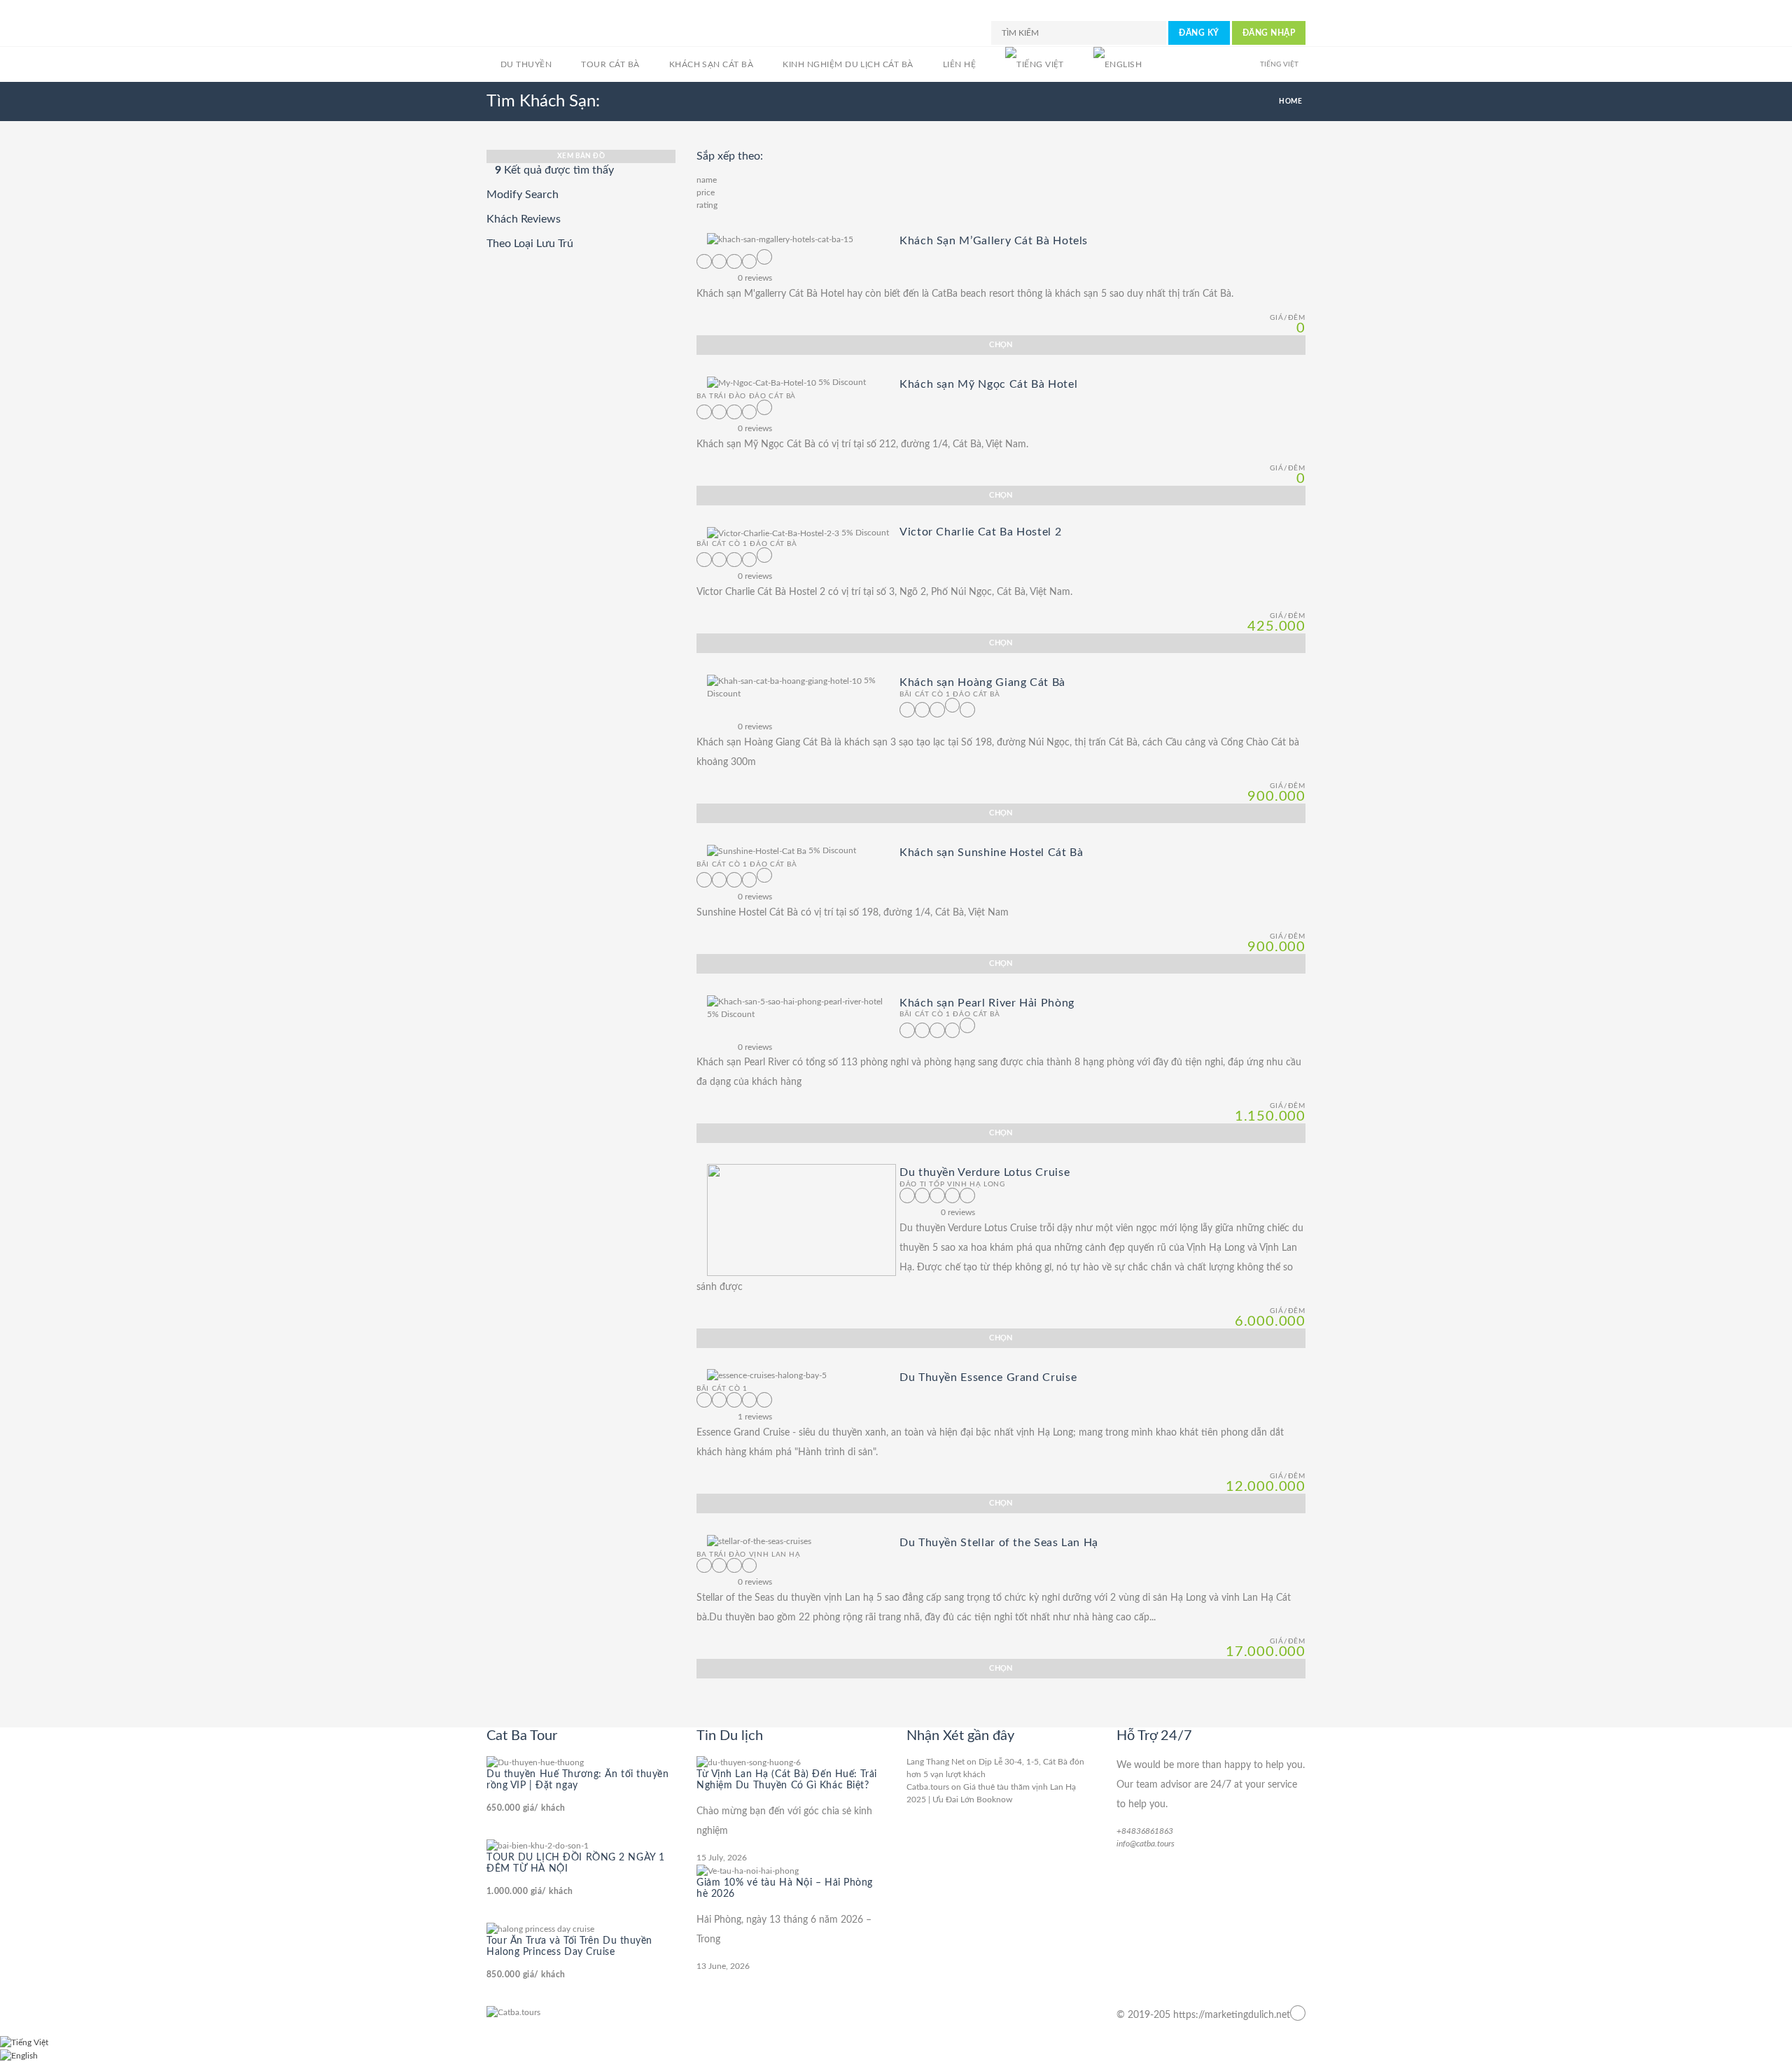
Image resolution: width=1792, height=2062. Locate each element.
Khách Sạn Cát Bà (712, 64)
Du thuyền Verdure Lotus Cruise (985, 1172)
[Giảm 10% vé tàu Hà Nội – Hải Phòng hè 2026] (748, 1870)
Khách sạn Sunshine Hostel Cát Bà (991, 853)
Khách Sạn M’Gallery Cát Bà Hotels (994, 241)
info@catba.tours (1146, 1844)
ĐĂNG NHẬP (1269, 33)
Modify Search (523, 195)
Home (1290, 101)
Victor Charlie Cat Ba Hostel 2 (980, 532)
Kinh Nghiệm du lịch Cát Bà (848, 64)
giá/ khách (526, 1808)
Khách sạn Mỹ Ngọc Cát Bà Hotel (988, 384)
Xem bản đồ (581, 156)
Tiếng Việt (1279, 64)
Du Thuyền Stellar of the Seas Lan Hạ (999, 1543)
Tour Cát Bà (610, 64)
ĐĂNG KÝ (1199, 33)
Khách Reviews (524, 219)
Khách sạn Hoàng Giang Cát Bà (982, 682)
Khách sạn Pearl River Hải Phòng (987, 1002)
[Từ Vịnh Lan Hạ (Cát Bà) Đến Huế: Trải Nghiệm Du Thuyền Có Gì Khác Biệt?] (749, 1762)
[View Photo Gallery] (780, 239)
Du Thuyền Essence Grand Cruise (988, 1377)
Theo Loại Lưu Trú (530, 244)
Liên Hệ (959, 64)
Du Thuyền (526, 64)
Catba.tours (928, 1787)
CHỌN (1001, 345)
